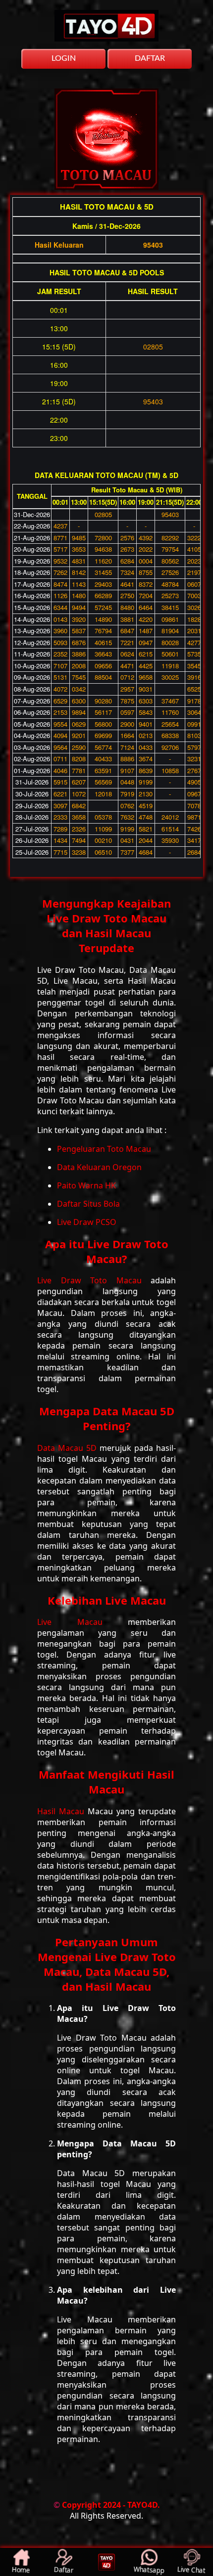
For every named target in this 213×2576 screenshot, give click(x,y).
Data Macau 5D (68, 1448)
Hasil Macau (62, 1811)
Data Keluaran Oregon (99, 1167)
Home (21, 2570)
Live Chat (191, 2570)
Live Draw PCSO (87, 1222)
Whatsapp (149, 2570)
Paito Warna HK (86, 1185)
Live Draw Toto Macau (94, 1280)
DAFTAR (150, 58)
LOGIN (64, 58)
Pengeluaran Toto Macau (104, 1149)
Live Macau (82, 1622)
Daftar (63, 2570)
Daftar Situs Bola (88, 1204)
